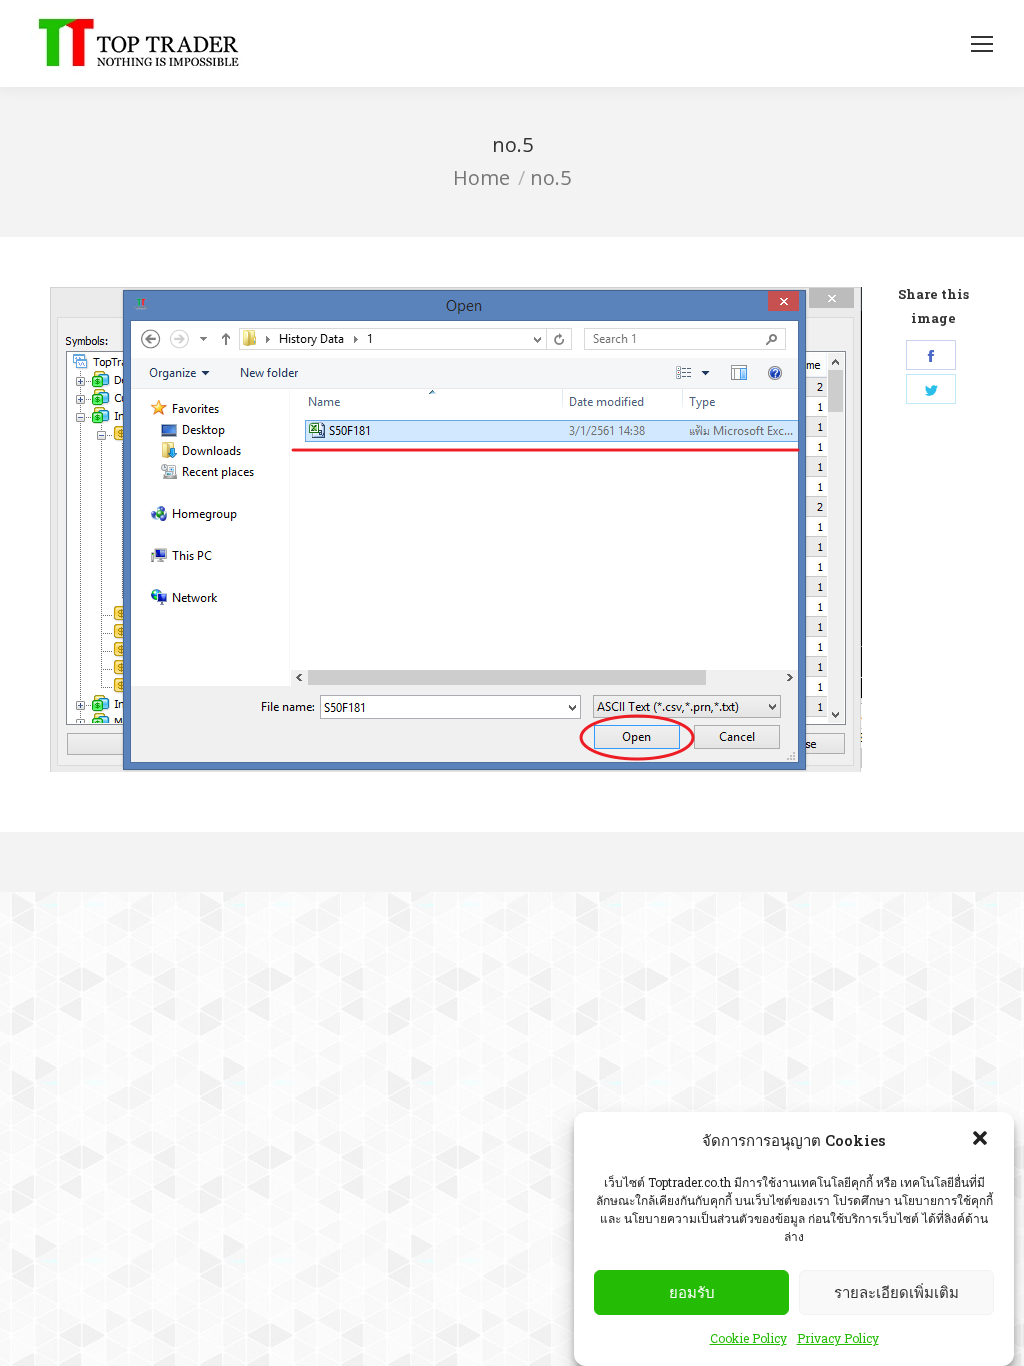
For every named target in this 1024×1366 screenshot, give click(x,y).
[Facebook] (931, 355)
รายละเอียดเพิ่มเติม (896, 1292)
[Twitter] (931, 389)
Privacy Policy (838, 1338)
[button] (982, 1140)
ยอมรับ (692, 1292)
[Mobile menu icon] (982, 44)
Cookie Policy (748, 1338)
